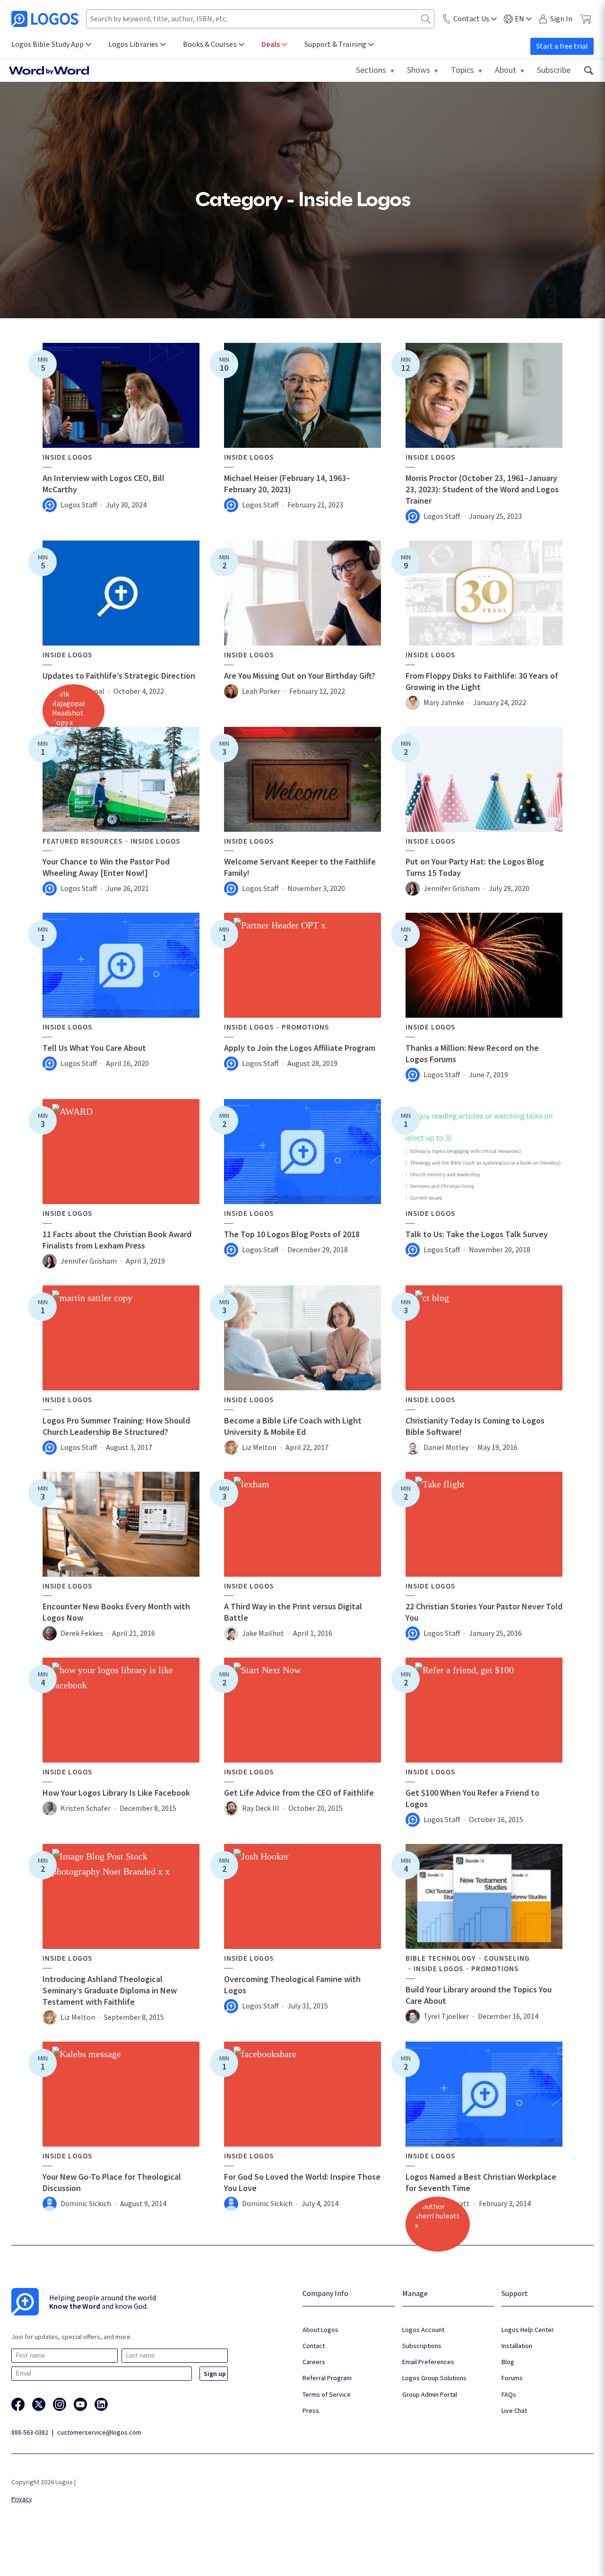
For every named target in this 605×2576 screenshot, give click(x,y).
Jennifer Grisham (452, 888)
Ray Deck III (261, 1808)
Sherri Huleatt (447, 2203)
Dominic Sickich (86, 2203)
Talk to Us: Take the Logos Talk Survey (477, 1234)
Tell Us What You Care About (94, 1048)
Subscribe (554, 70)
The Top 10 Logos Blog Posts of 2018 (292, 1234)
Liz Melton (259, 1447)
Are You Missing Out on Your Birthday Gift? (300, 676)
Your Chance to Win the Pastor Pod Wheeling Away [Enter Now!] (106, 867)
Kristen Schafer (86, 1808)
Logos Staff (79, 505)
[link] (588, 70)
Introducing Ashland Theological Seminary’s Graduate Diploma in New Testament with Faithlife (110, 1990)
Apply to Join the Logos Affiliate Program (300, 1048)
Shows (419, 70)
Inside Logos (67, 457)
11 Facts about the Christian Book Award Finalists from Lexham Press (117, 1240)
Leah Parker (261, 691)
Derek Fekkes (82, 1633)
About (506, 70)
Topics (462, 70)
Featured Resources (82, 841)
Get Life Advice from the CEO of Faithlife (299, 1793)
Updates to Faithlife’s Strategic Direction (119, 676)
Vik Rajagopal (82, 691)
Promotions (305, 1027)
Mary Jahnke (444, 702)
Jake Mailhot (263, 1633)
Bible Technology (441, 1958)
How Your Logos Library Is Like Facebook (116, 1793)
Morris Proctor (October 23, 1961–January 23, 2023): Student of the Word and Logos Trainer (482, 489)
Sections (371, 70)
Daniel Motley (446, 1447)
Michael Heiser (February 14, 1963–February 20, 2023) (287, 484)
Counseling (507, 1958)
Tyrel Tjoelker (446, 2016)
